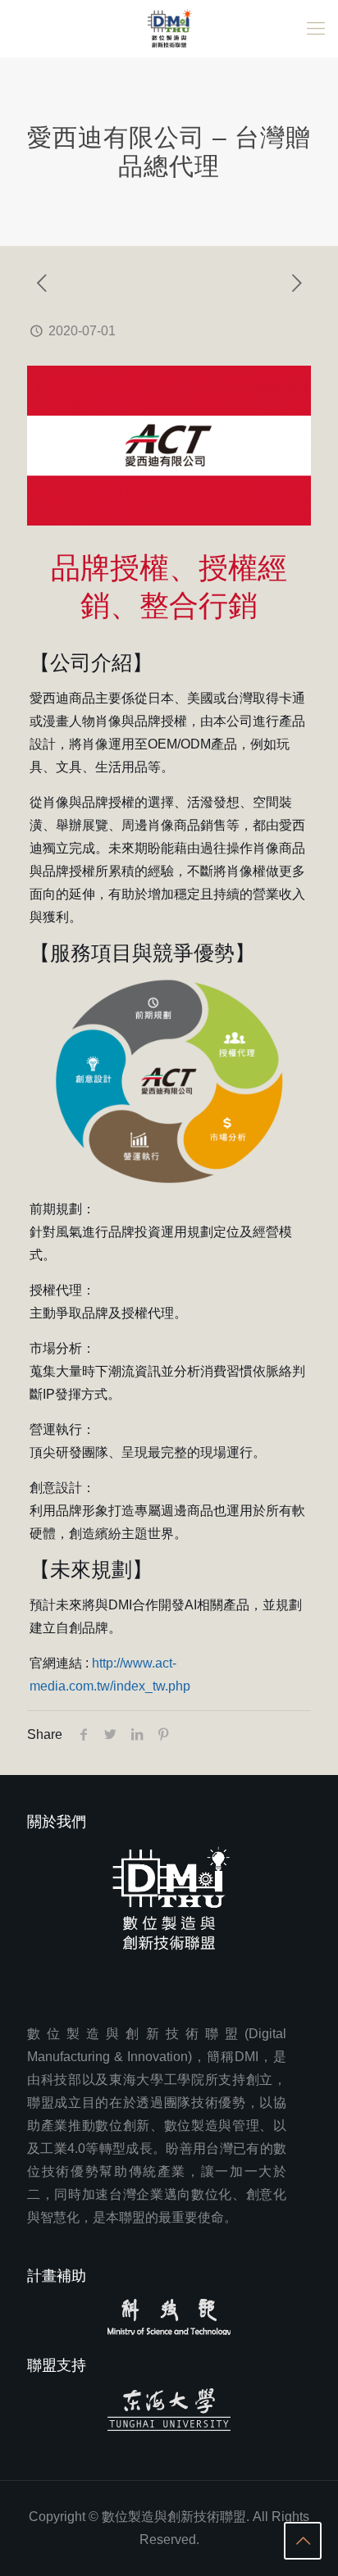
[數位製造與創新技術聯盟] (169, 29)
